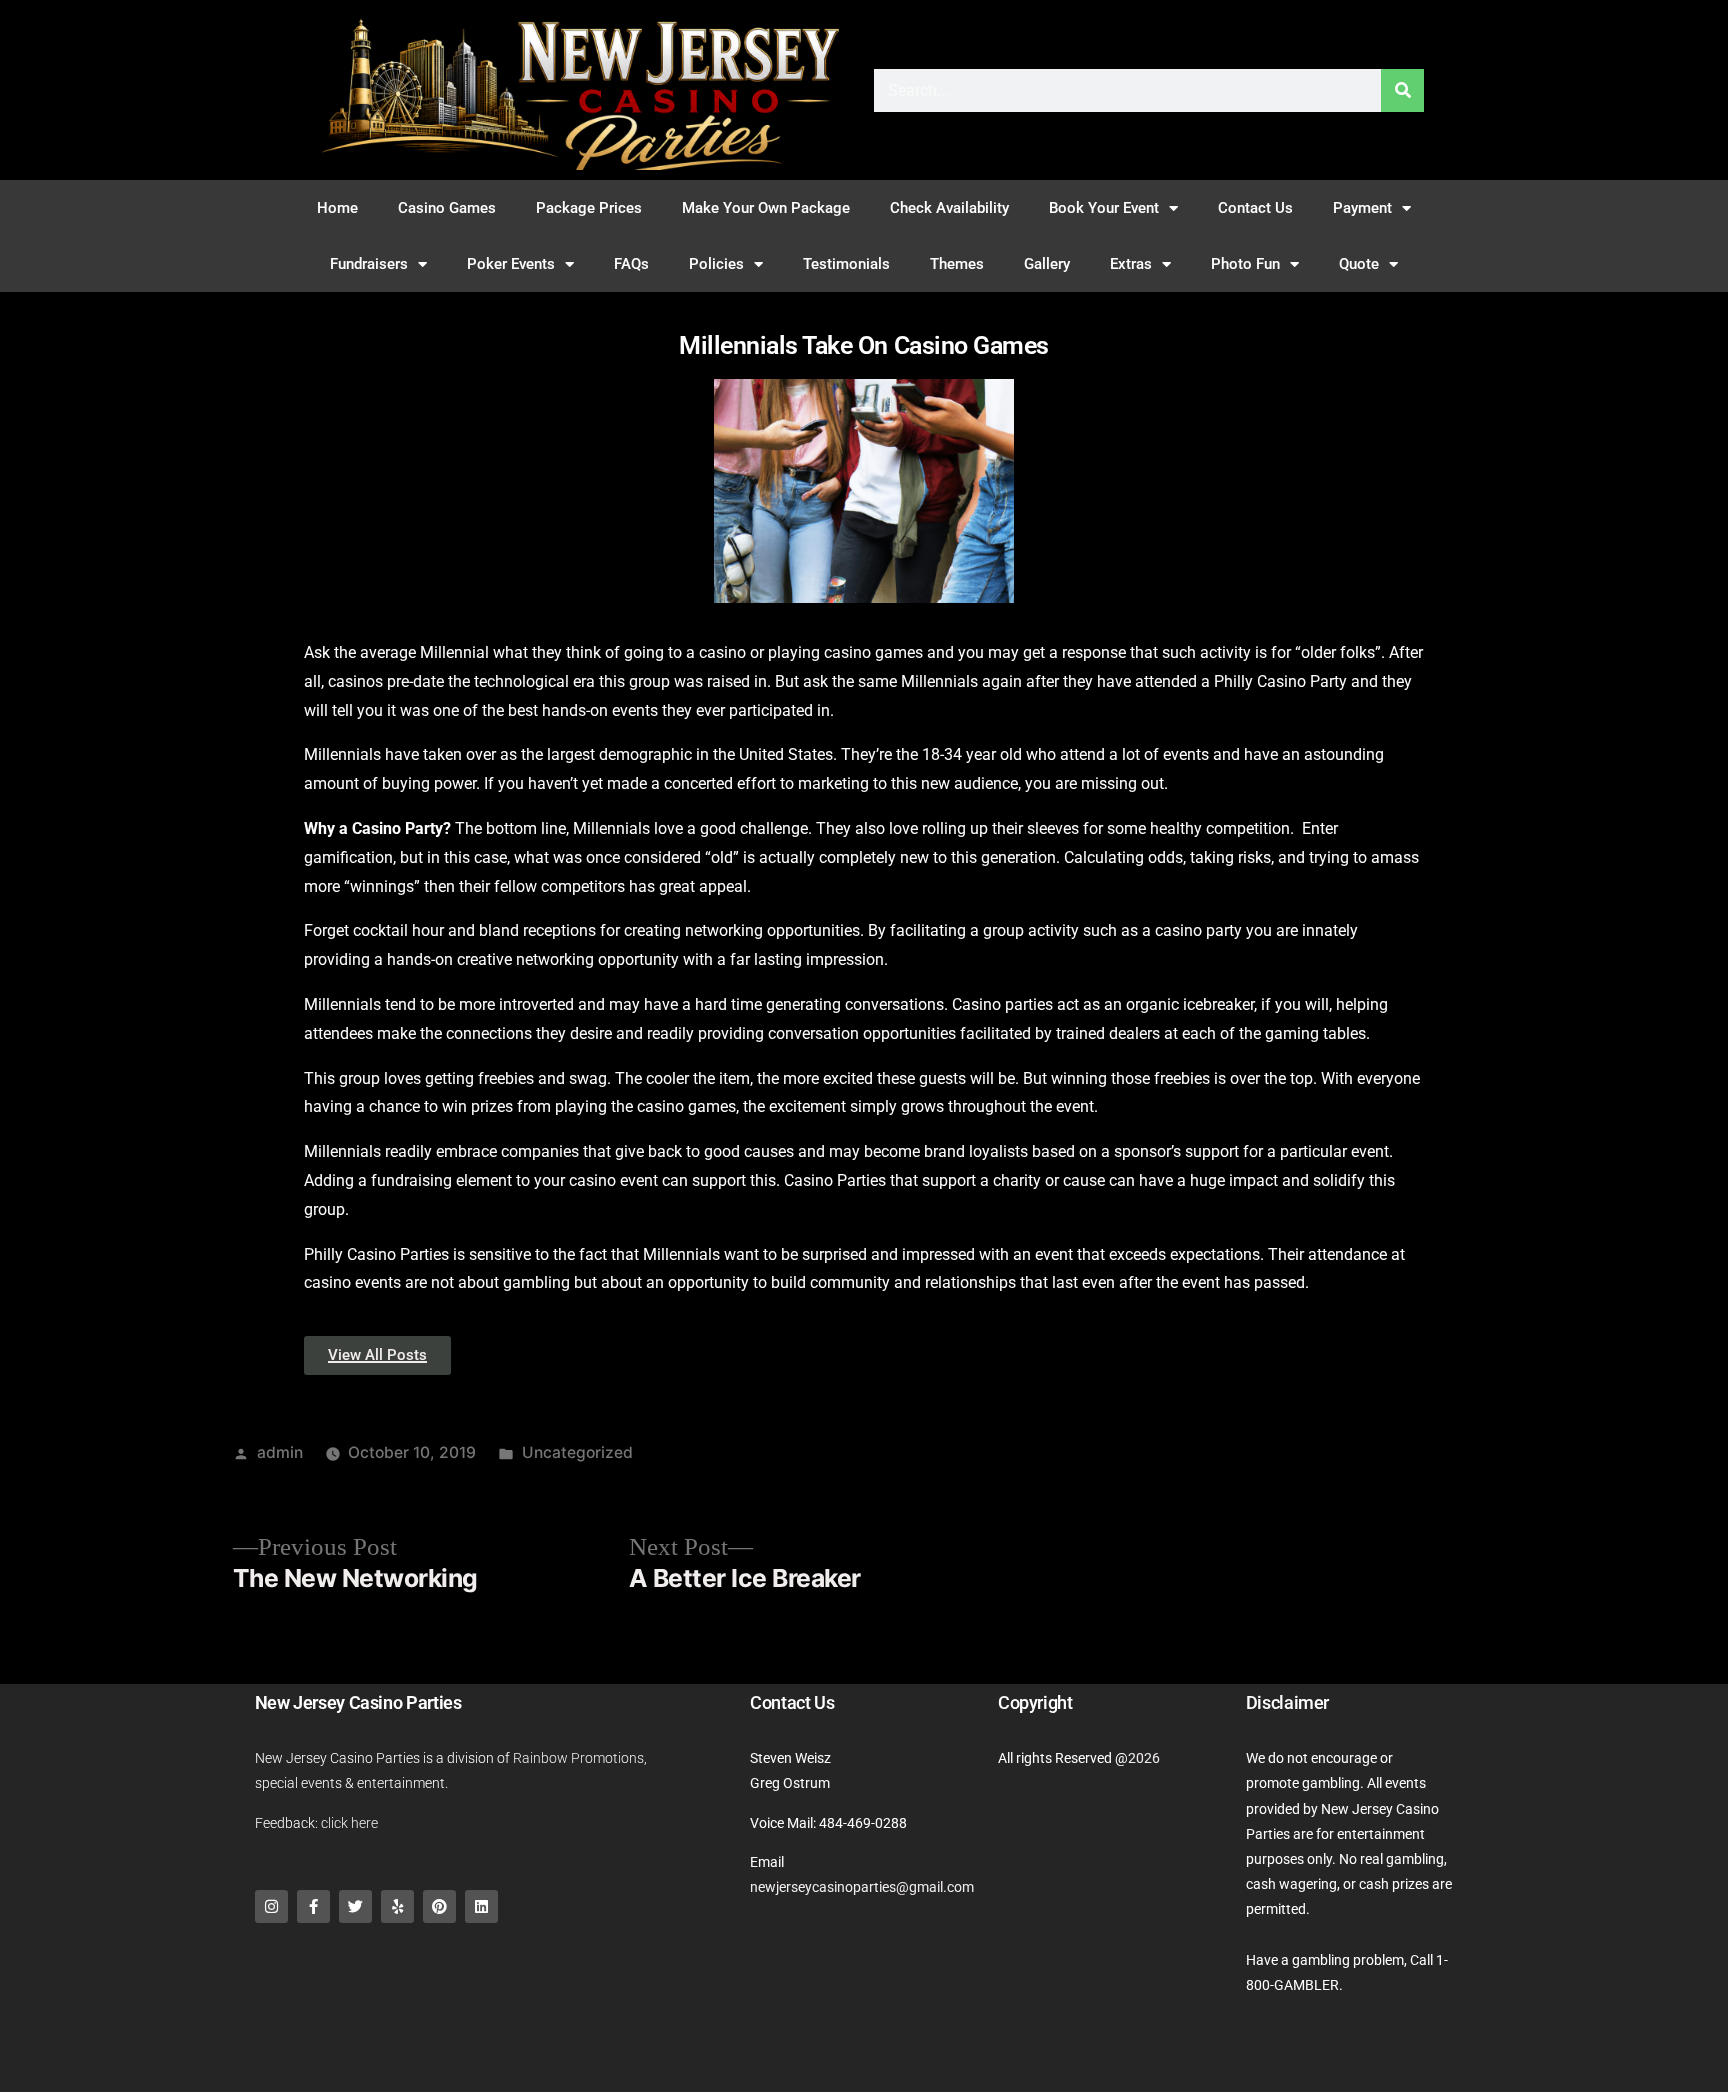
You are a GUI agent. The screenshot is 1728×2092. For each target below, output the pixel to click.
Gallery (1047, 264)
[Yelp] (397, 1906)
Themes (957, 264)
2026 (1144, 1758)
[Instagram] (271, 1906)
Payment (1362, 208)
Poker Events (511, 264)
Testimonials (846, 264)
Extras (1131, 264)
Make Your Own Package (766, 208)
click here (349, 1823)
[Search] (1402, 90)
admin (280, 1452)
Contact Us (1255, 208)
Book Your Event (1104, 208)
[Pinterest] (439, 1906)
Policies (716, 264)
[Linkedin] (481, 1906)
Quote (1359, 264)
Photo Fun (1245, 264)
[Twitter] (355, 1906)
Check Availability (949, 208)
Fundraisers (369, 264)
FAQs (631, 264)
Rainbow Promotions (578, 1758)
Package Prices (589, 208)
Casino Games (447, 208)
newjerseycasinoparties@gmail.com (862, 1887)
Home (337, 208)
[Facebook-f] (313, 1906)
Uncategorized (577, 1452)
